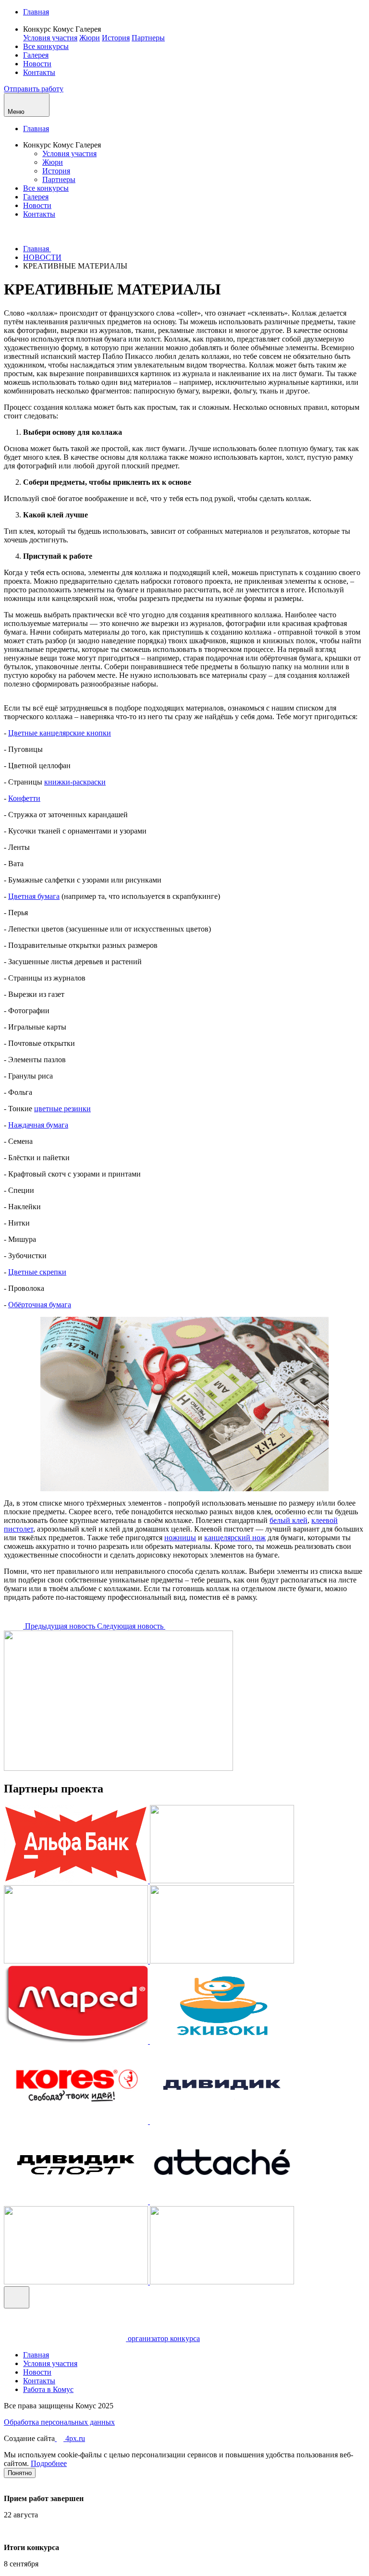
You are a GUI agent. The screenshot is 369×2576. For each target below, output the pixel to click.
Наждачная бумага (38, 1125)
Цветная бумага (34, 896)
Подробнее (49, 2463)
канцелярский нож (235, 1538)
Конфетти (24, 798)
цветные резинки (62, 1109)
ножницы (180, 1538)
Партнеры (148, 38)
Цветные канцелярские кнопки (60, 733)
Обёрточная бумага (40, 1305)
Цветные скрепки (37, 1272)
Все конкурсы (46, 46)
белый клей (289, 1520)
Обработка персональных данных (59, 2422)
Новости (37, 64)
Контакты (39, 72)
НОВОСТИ (42, 257)
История (116, 38)
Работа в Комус (48, 2389)
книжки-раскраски (75, 782)
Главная (36, 12)
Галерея (36, 55)
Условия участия (50, 38)
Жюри (90, 38)
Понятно (20, 2473)
